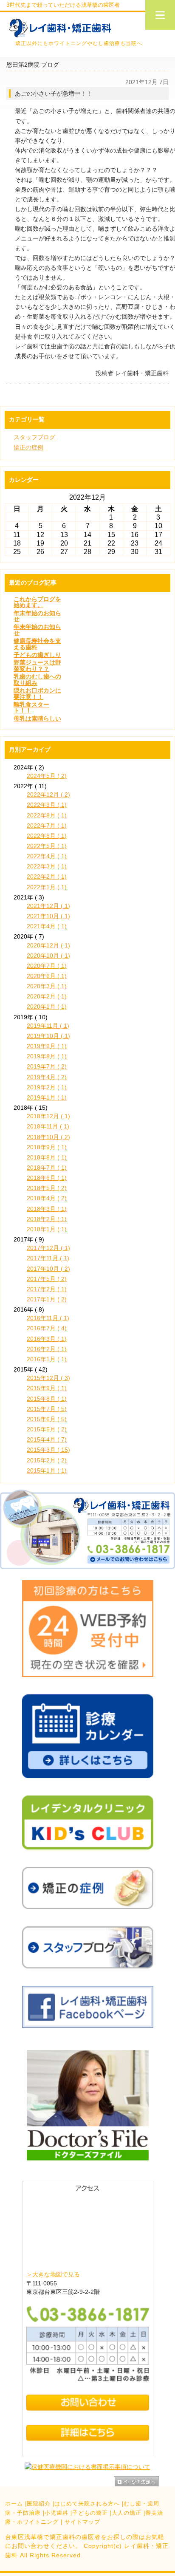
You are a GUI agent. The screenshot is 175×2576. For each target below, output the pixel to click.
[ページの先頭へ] (144, 2481)
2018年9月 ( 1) (47, 1147)
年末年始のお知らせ (37, 616)
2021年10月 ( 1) (48, 916)
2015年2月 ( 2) (47, 1460)
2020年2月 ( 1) (47, 996)
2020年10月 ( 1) (48, 956)
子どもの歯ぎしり (37, 655)
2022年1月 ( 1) (47, 887)
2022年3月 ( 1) (47, 866)
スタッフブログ (34, 437)
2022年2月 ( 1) (47, 877)
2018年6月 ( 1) (47, 1178)
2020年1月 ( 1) (47, 1007)
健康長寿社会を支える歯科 (37, 644)
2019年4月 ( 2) (47, 1077)
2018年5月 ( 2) (47, 1188)
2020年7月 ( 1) (47, 966)
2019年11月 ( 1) (48, 1026)
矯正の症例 (28, 447)
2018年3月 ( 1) (47, 1209)
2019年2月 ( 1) (47, 1087)
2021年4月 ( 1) (47, 926)
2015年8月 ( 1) (47, 1399)
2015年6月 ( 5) (47, 1419)
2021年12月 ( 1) (48, 906)
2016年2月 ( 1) (47, 1349)
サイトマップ (82, 2522)
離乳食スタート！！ (31, 707)
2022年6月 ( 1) (47, 836)
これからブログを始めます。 (37, 602)
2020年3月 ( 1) (47, 986)
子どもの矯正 (90, 2513)
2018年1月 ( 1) (47, 1229)
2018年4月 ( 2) (47, 1198)
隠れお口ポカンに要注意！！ (37, 693)
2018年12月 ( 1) (48, 1116)
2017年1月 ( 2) (47, 1299)
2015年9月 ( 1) (47, 1388)
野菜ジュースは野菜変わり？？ (37, 665)
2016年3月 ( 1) (47, 1339)
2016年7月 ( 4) (47, 1328)
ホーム (14, 2504)
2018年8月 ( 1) (47, 1157)
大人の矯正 (127, 2513)
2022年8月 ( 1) (47, 815)
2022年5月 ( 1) (47, 846)
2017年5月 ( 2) (47, 1279)
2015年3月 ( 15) (48, 1450)
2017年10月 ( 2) (48, 1269)
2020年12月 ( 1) (48, 945)
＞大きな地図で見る (53, 2274)
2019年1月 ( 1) (47, 1097)
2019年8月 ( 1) (47, 1056)
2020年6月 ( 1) (47, 976)
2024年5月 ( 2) (47, 776)
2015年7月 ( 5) (47, 1409)
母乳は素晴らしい (37, 718)
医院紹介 (39, 2504)
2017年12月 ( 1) (48, 1248)
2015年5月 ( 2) (47, 1429)
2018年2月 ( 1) (47, 1219)
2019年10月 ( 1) (48, 1036)
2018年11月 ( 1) (48, 1126)
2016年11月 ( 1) (48, 1318)
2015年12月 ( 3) (48, 1378)
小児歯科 (56, 2513)
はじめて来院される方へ (87, 2504)
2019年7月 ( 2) (47, 1066)
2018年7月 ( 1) (47, 1168)
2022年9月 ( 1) (47, 805)
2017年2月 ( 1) (47, 1289)
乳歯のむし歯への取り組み (37, 679)
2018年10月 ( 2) (48, 1137)
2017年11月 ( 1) (48, 1258)
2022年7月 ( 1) (47, 826)
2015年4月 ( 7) (47, 1439)
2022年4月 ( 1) (47, 856)
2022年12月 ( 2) (48, 795)
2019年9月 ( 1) (47, 1046)
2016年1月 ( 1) (47, 1359)
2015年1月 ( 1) (47, 1470)
